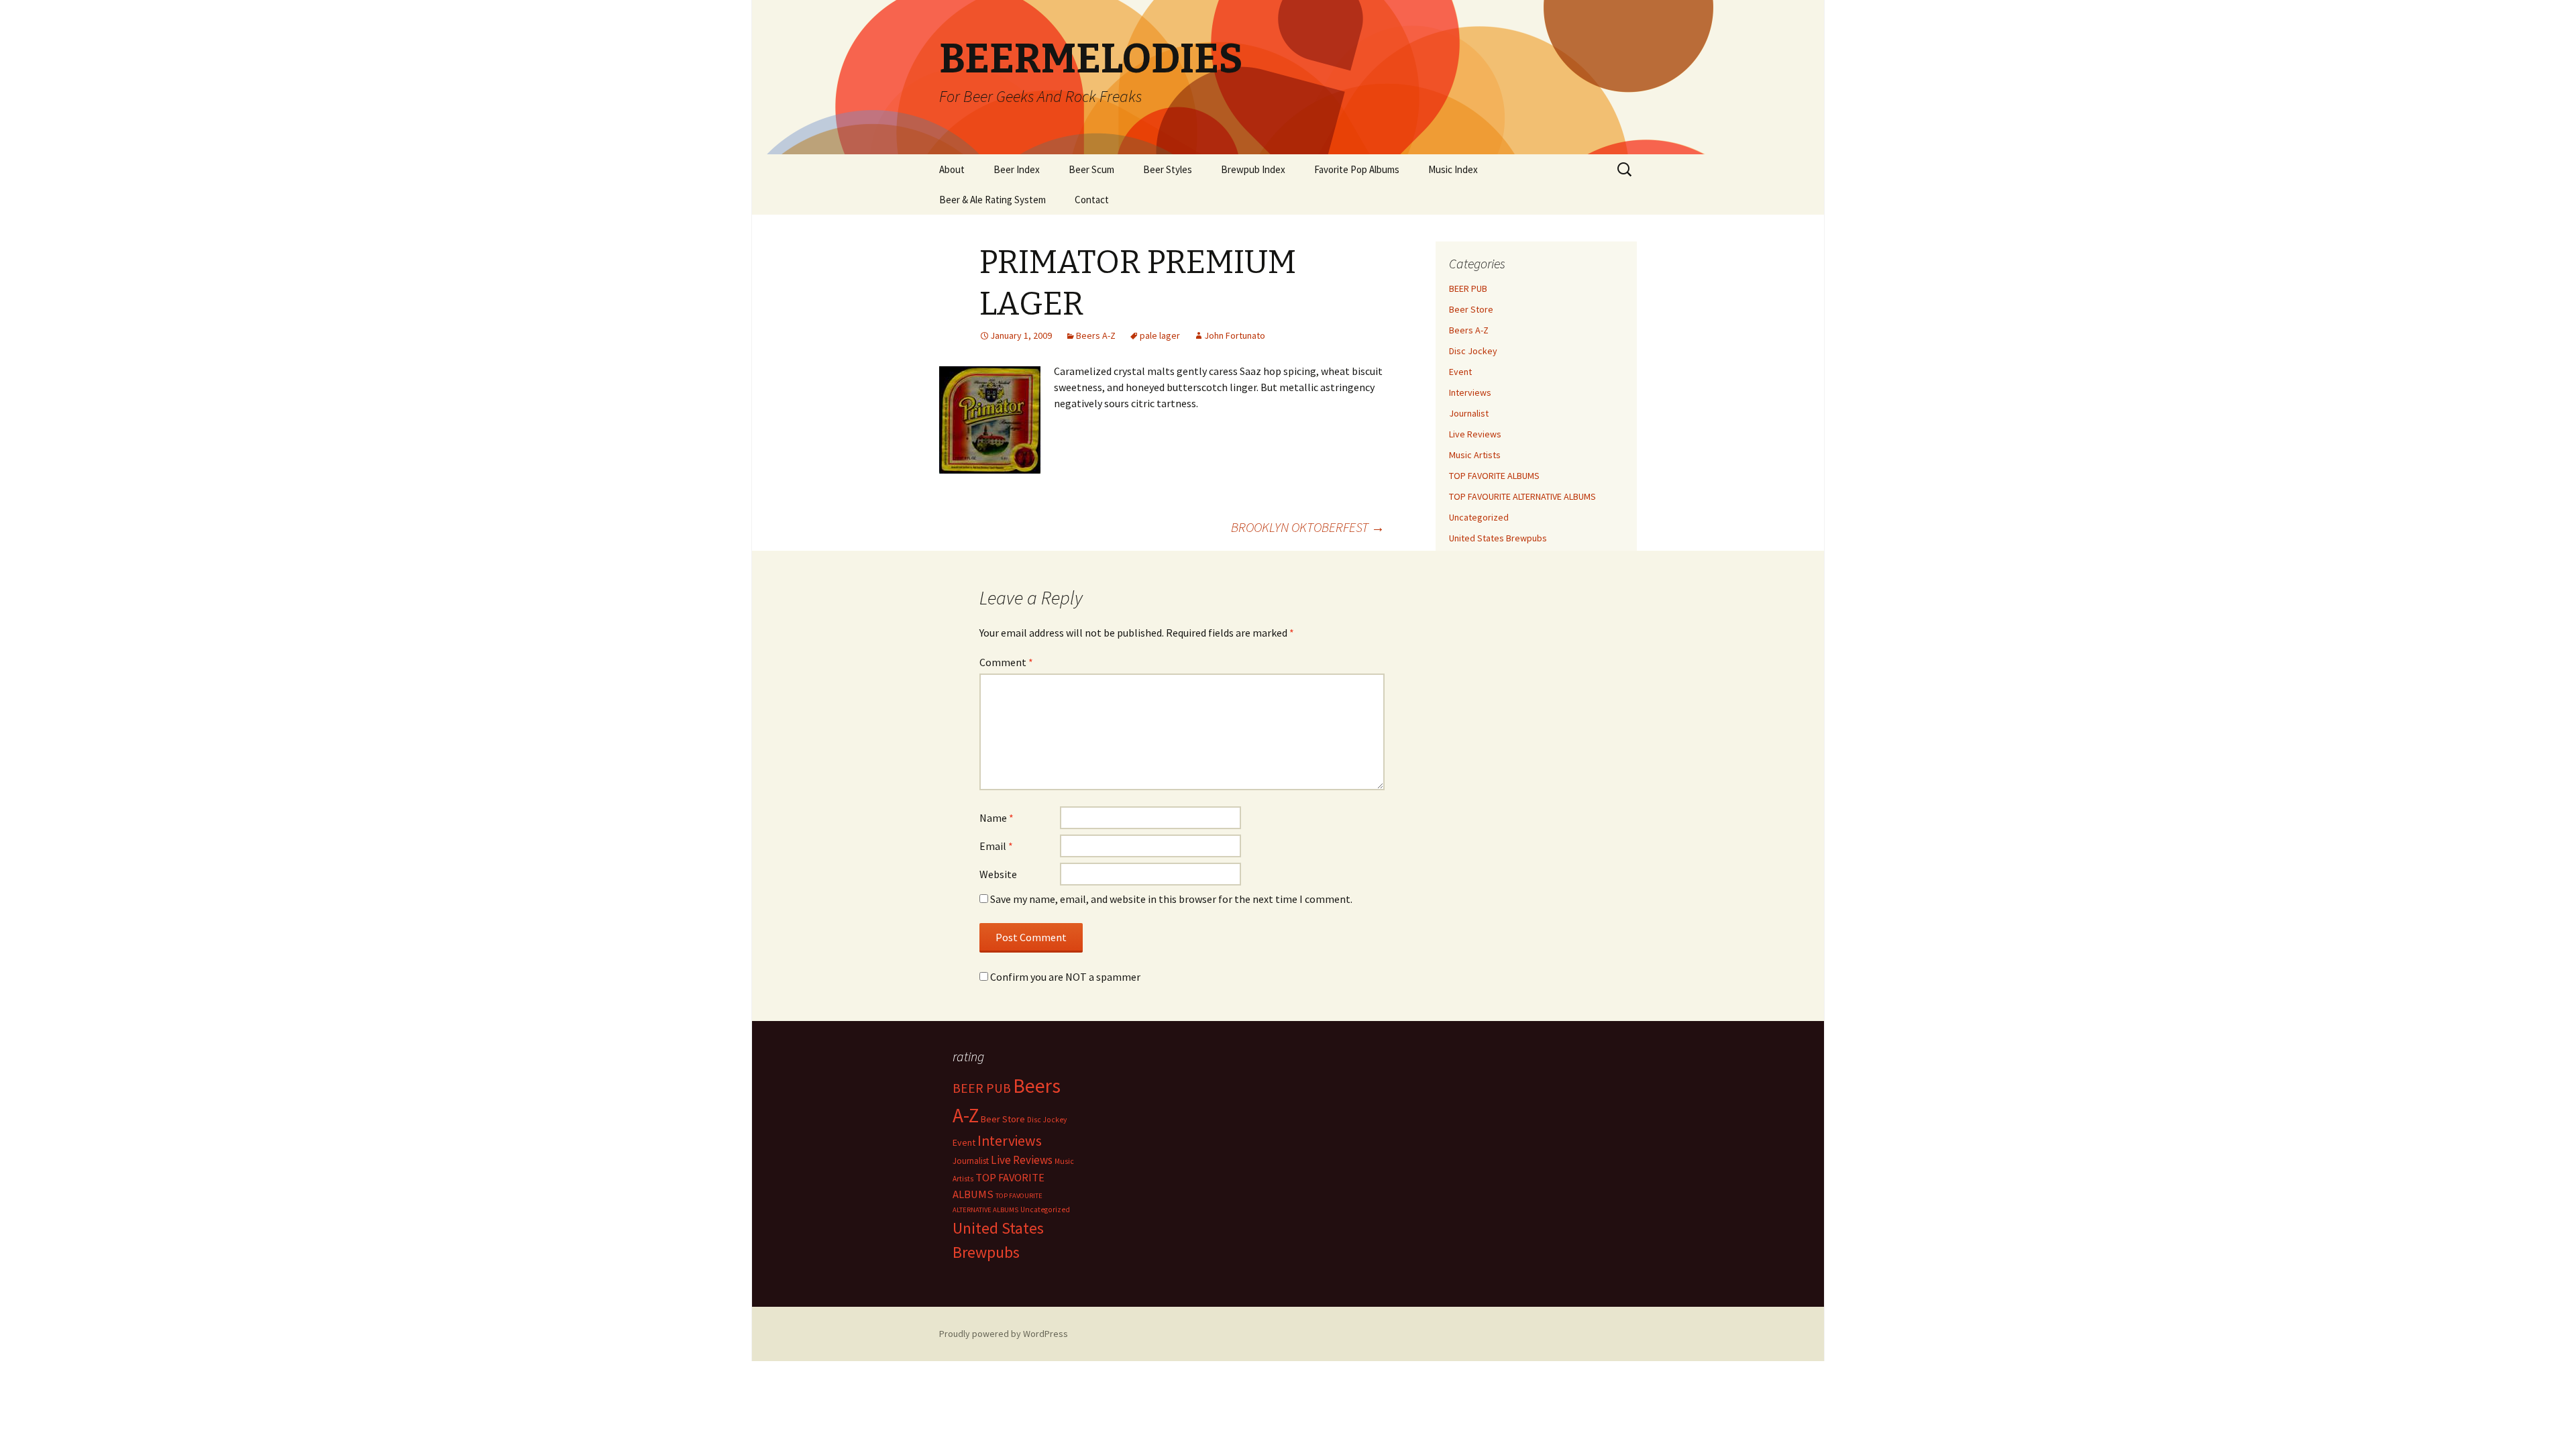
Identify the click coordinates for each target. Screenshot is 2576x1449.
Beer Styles (1168, 169)
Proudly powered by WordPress (1004, 1334)
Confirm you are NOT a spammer (1064, 977)
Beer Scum (1091, 169)
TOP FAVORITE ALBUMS (1494, 476)
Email (996, 846)
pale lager (1160, 335)
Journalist (1469, 413)
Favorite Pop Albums (1357, 169)
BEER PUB (1468, 288)
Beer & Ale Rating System (992, 200)
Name (997, 818)
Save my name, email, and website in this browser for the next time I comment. (1171, 899)
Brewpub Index (1253, 169)
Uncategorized (1479, 517)
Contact (1092, 200)
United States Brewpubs (1498, 538)
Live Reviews (1475, 434)
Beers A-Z (1096, 335)
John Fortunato (1235, 335)
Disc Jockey (1473, 351)
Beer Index (1017, 169)
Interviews (1470, 392)
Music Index (1453, 169)
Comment (1006, 662)
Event (1460, 372)
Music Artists (1475, 455)
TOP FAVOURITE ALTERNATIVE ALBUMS (1522, 496)
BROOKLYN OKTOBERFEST (1308, 527)
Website (998, 874)
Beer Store (1471, 309)
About (952, 169)
